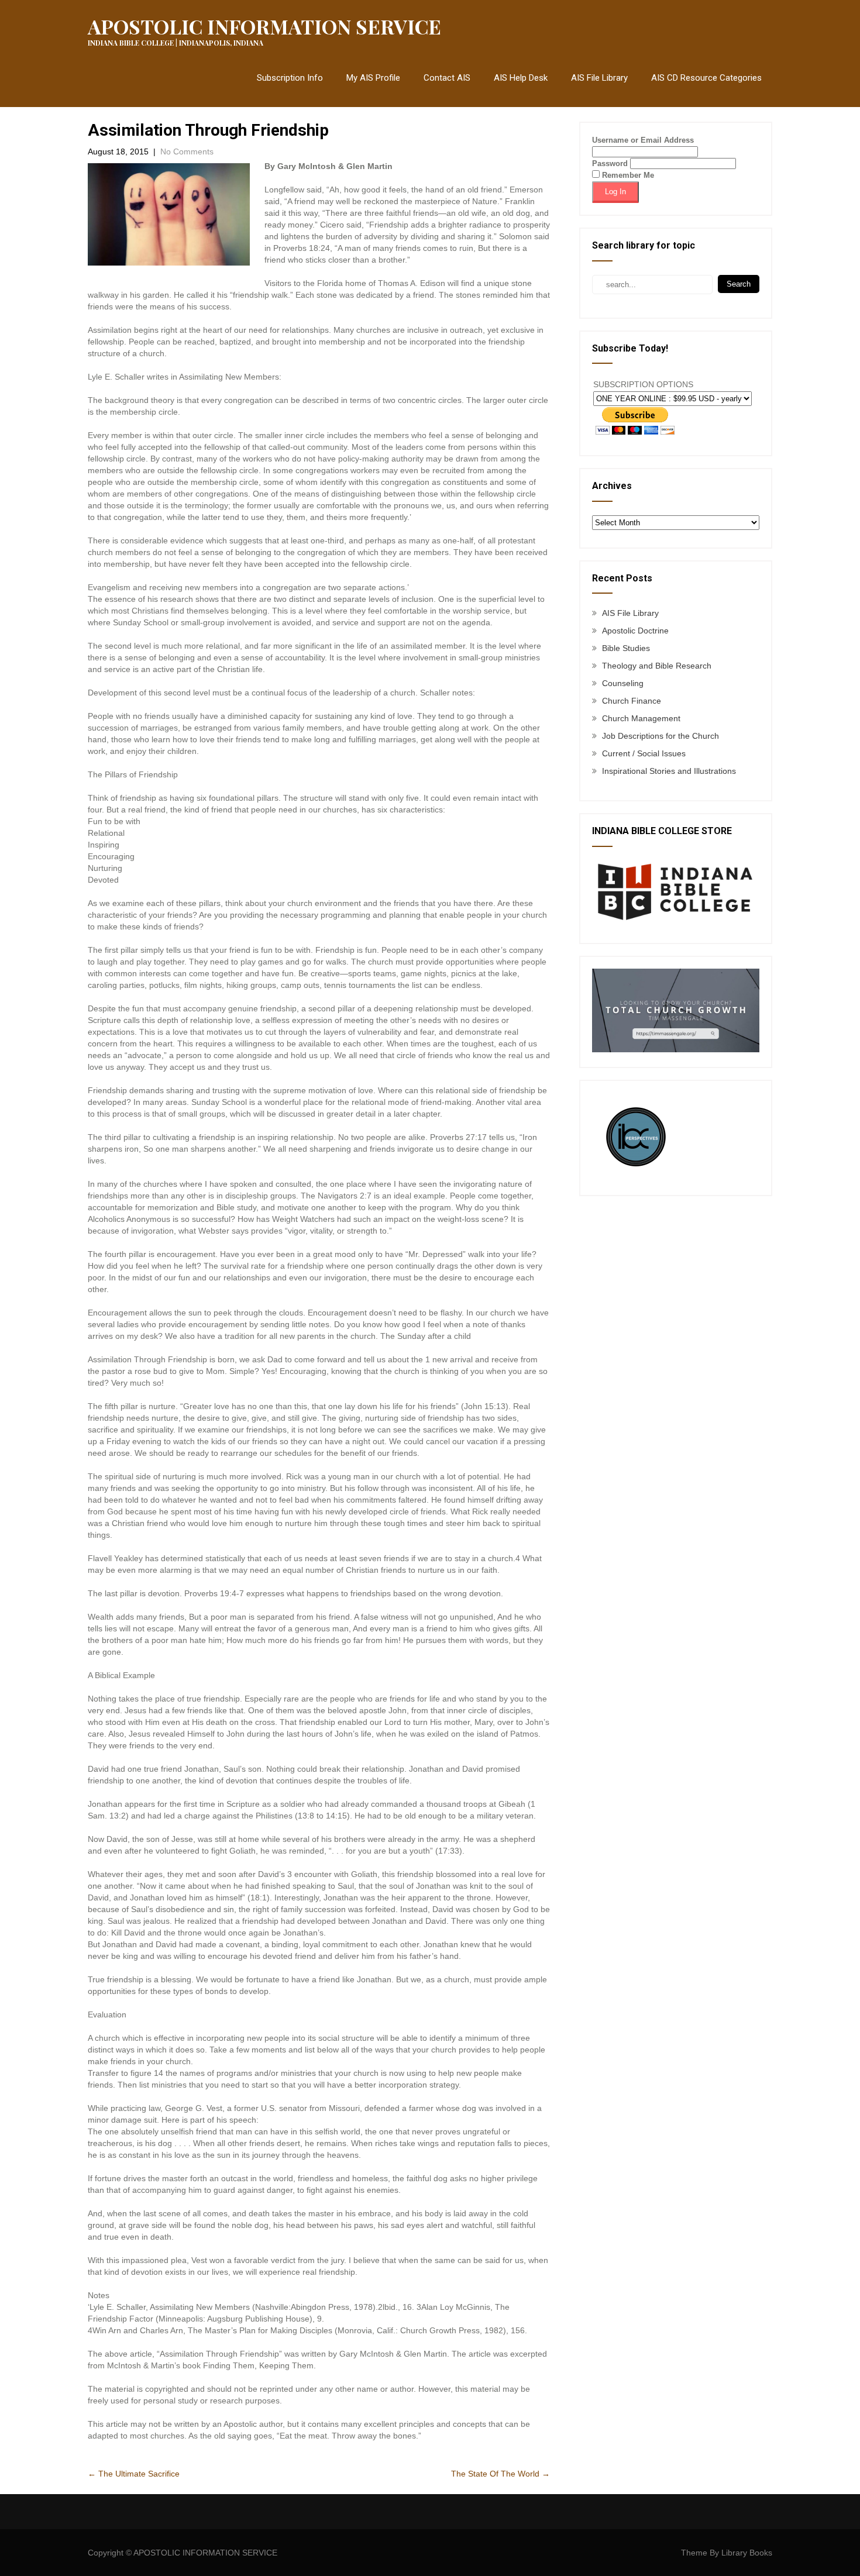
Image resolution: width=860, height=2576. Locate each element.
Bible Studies (626, 648)
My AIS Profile (373, 78)
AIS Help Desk (521, 78)
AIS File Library (599, 78)
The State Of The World (500, 2474)
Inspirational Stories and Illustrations (669, 771)
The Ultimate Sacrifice (134, 2474)
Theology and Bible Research (657, 666)
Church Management (641, 718)
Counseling (623, 683)
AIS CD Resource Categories (706, 78)
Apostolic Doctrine (635, 631)
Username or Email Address (643, 140)
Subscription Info (290, 78)
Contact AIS (447, 78)
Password (610, 163)
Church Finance (632, 701)
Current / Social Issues (644, 753)
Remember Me (627, 175)
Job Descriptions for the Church (661, 736)
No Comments (187, 151)
